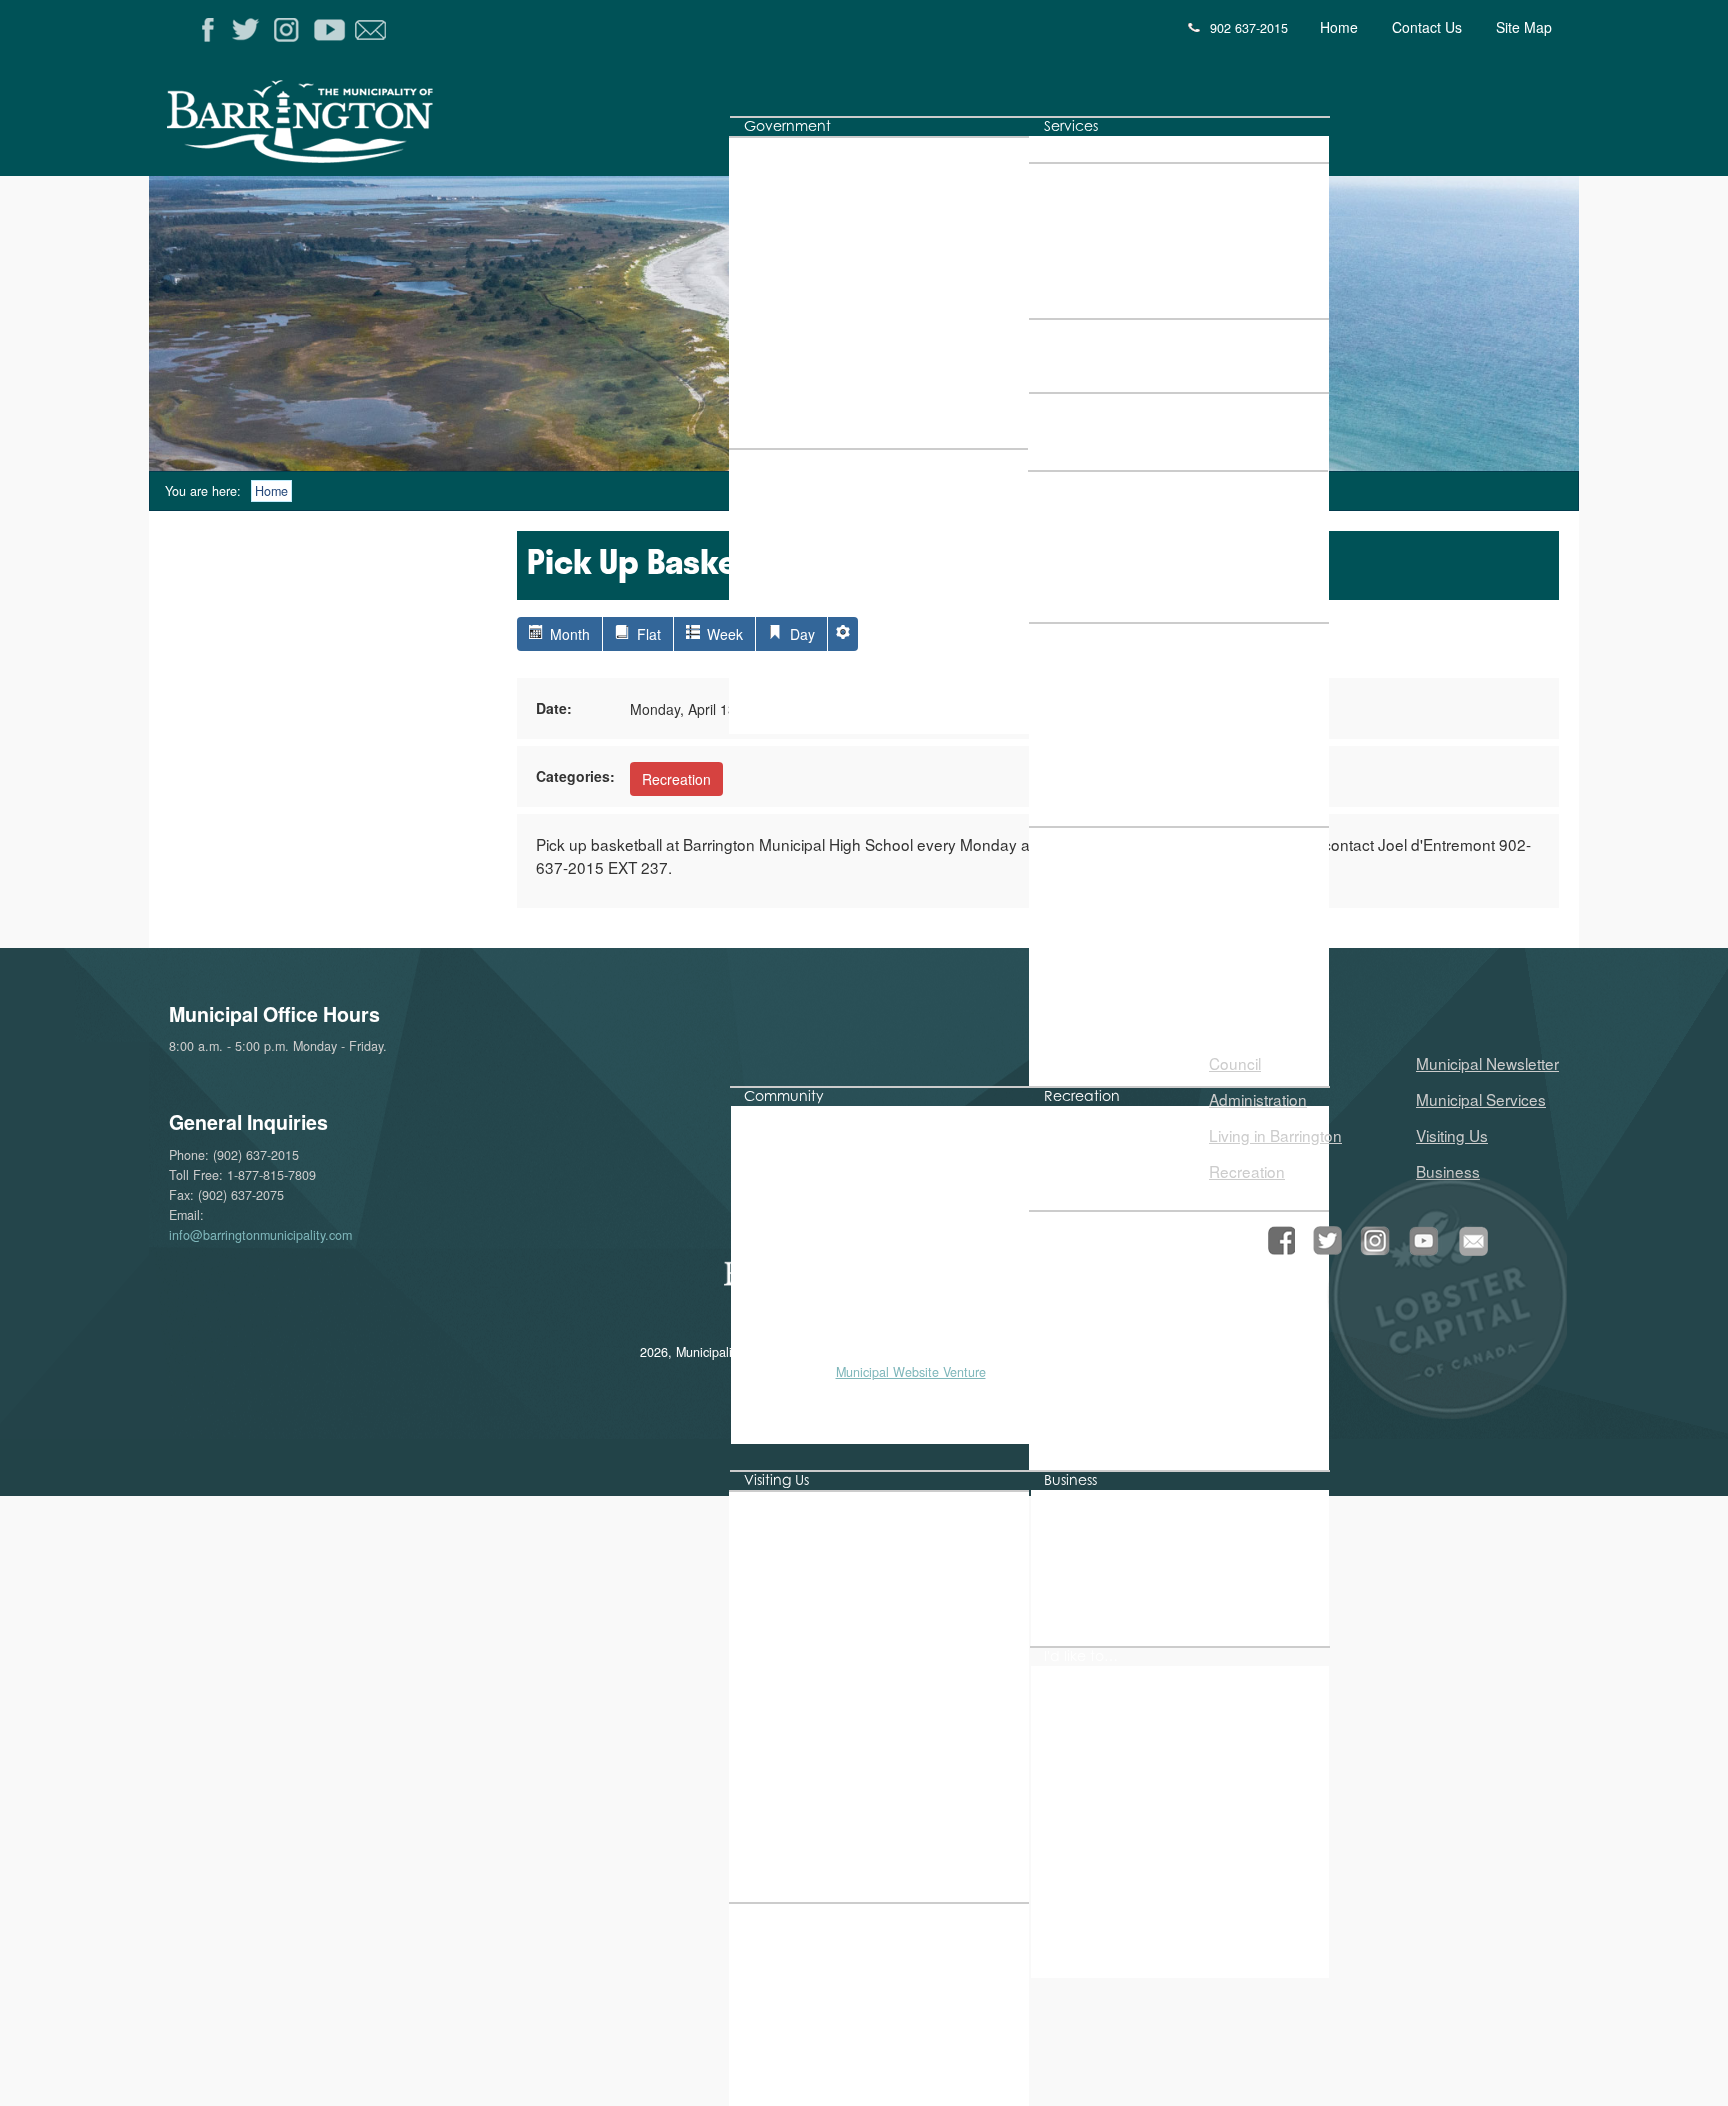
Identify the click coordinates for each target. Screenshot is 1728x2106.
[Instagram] (290, 30)
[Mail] (372, 30)
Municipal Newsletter (1487, 1063)
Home (1339, 27)
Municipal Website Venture (911, 1372)
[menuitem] (787, 126)
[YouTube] (331, 30)
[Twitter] (249, 30)
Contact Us (1427, 27)
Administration (1258, 1099)
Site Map (1524, 27)
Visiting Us (1452, 1135)
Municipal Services (1481, 1099)
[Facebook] (208, 30)
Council (1235, 1063)
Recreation (676, 779)
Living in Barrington (1275, 1135)
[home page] (387, 128)
